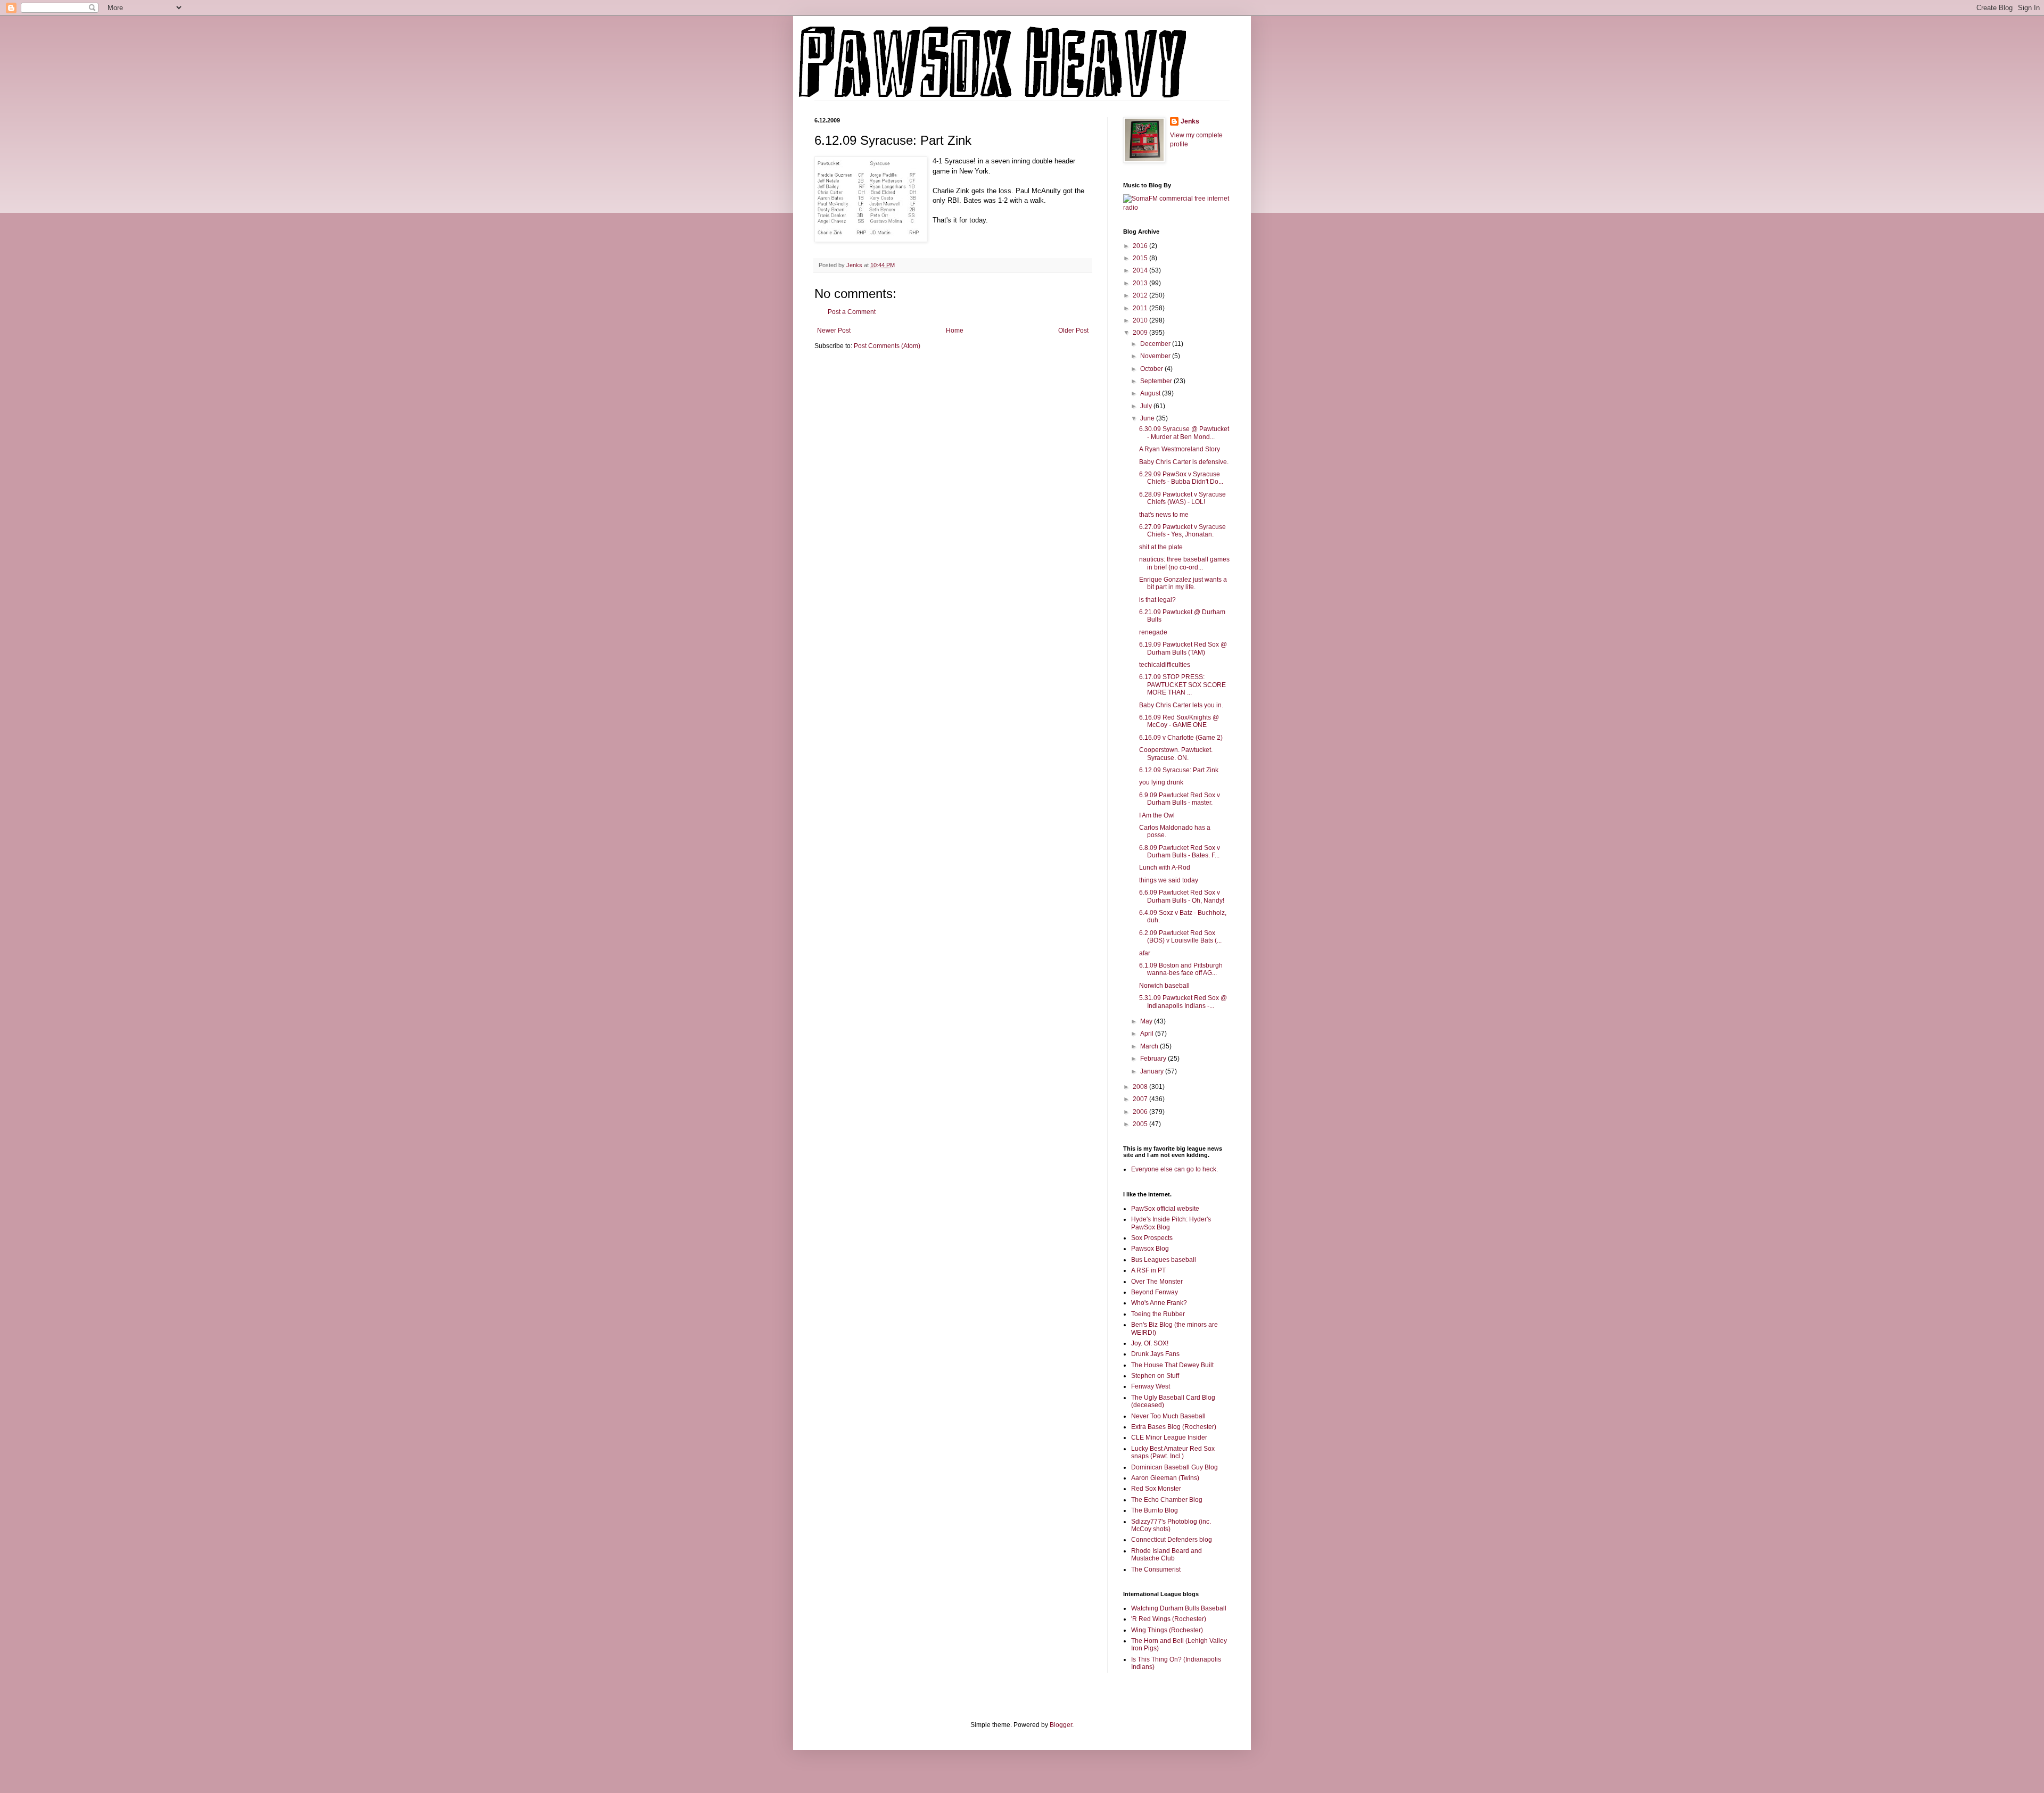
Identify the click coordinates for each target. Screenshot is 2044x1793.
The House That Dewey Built (1172, 1365)
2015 (1141, 258)
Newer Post (834, 330)
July (1147, 406)
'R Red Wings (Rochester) (1169, 1619)
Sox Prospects (1152, 1238)
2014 (1141, 270)
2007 (1141, 1099)
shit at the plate (1161, 547)
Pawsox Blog (1150, 1249)
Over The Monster (1157, 1282)
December (1156, 344)
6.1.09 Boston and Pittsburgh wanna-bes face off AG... (1181, 969)
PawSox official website (1165, 1209)
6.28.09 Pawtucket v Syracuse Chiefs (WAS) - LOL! (1182, 498)
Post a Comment (852, 312)
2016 (1141, 246)
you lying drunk (1161, 782)
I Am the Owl (1157, 815)
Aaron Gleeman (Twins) (1165, 1478)
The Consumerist (1156, 1569)
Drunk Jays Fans (1155, 1354)
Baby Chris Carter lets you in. (1181, 705)
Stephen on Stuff (1155, 1376)
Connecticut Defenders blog (1172, 1540)
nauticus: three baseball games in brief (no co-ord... (1184, 563)
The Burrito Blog (1155, 1510)
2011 (1141, 308)
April (1148, 1034)
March (1150, 1046)
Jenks (1190, 121)
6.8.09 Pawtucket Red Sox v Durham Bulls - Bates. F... (1180, 852)
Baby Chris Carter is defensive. (1184, 462)
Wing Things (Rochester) (1167, 1630)
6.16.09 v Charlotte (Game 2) (1181, 738)
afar (1145, 953)
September (1157, 381)
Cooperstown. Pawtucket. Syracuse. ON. (1176, 754)
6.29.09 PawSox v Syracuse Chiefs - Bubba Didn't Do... (1181, 478)
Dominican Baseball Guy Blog (1175, 1467)
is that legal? (1157, 600)
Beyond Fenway (1155, 1292)
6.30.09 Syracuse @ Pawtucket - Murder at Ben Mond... (1184, 433)
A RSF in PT (1148, 1270)
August (1151, 393)
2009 (1141, 333)
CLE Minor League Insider (1169, 1437)
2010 (1141, 320)
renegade (1153, 632)
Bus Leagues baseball (1164, 1260)
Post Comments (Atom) (887, 346)
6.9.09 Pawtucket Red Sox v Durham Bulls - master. (1180, 799)
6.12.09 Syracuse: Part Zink (1179, 770)
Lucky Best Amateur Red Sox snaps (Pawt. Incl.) (1173, 1452)
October (1152, 369)
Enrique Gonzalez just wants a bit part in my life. (1183, 583)
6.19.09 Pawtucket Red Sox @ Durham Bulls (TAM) (1183, 648)
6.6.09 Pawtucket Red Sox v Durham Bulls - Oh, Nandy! (1182, 896)
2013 (1141, 283)
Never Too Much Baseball (1168, 1416)
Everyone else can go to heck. (1175, 1169)
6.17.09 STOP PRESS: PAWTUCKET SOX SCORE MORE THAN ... (1182, 685)
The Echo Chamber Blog (1167, 1500)
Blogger (1061, 1725)
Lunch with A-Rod (1165, 867)
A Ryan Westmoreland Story (1180, 449)
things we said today (1169, 880)
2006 (1141, 1112)
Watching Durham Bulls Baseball (1179, 1608)
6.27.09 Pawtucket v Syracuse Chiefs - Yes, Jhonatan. (1182, 531)
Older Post (1073, 330)
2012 (1141, 295)
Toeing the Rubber (1158, 1314)
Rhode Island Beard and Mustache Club (1167, 1555)
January (1153, 1071)
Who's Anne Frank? (1159, 1303)
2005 (1141, 1124)
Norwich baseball (1164, 986)
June (1148, 418)
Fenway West (1151, 1386)
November (1156, 356)
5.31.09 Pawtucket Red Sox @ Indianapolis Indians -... (1183, 1002)
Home (955, 330)
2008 (1141, 1087)
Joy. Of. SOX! (1150, 1343)
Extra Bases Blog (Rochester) (1174, 1427)
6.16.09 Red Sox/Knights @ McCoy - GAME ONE (1179, 721)
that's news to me (1164, 515)
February (1154, 1059)
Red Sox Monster (1156, 1489)
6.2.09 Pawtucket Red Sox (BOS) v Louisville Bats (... (1180, 937)
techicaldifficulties (1165, 665)
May (1147, 1021)
